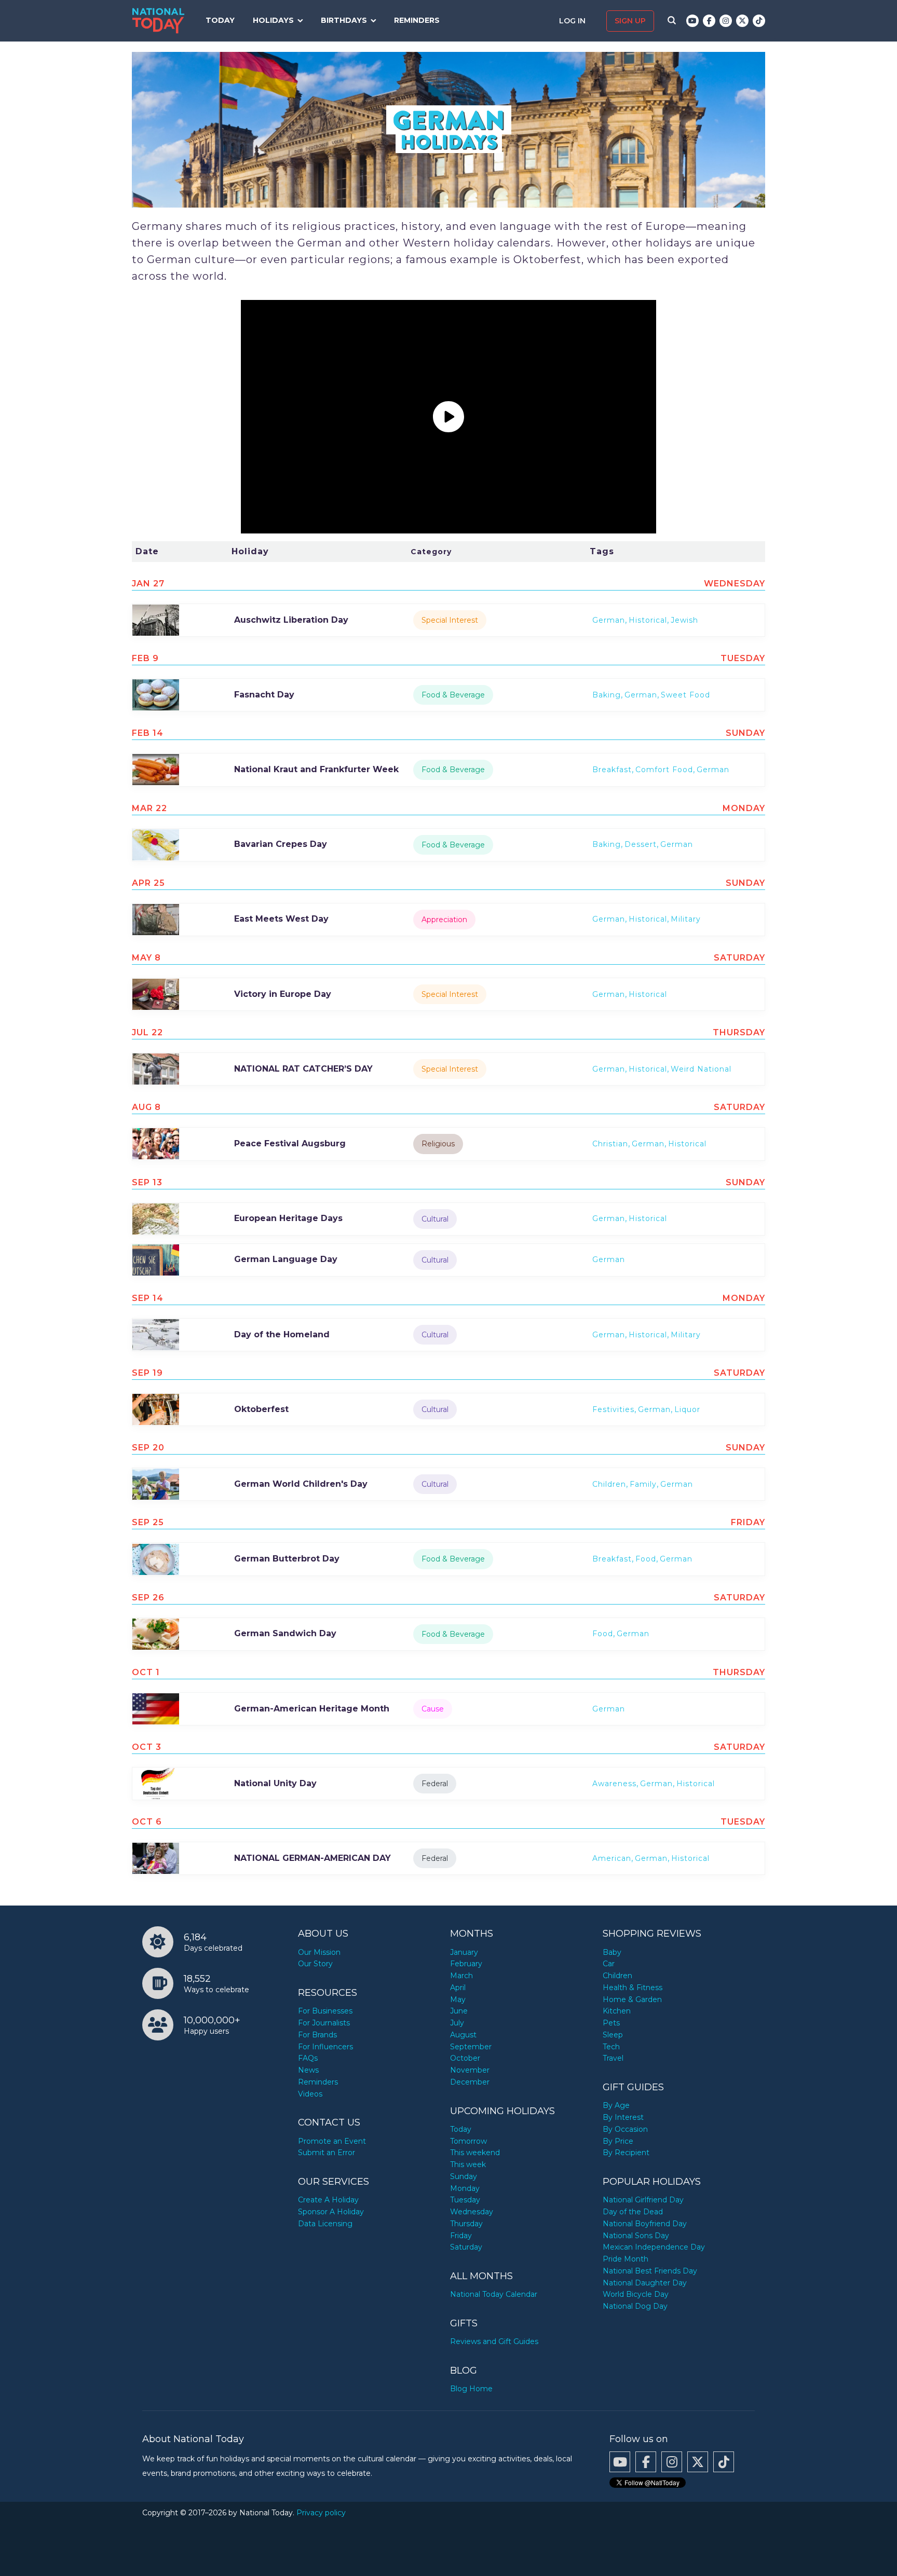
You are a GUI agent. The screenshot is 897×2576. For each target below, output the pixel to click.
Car (609, 1964)
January (464, 1952)
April (458, 1988)
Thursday (466, 2224)
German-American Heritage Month (312, 1709)
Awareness (614, 1784)
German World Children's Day (301, 1484)
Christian (610, 1144)
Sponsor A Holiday (331, 2212)
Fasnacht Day (264, 695)
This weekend (475, 2153)
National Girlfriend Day (643, 2200)
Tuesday (465, 2200)
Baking (607, 695)
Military (686, 919)
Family (643, 1484)
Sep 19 (147, 1373)
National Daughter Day (645, 2283)
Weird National (701, 1069)
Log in (573, 21)
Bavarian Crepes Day (281, 844)
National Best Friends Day (650, 2271)
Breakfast (612, 770)
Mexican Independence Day (654, 2247)
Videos (310, 2094)
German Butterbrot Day (287, 1559)
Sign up (630, 21)
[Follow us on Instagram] (726, 21)
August (463, 2035)
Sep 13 (147, 1182)
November (470, 2070)
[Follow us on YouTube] (692, 21)
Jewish (684, 620)
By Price (618, 2141)
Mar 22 (149, 808)
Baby (612, 1952)
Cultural (435, 1219)
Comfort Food (664, 770)
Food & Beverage (453, 695)
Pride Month (626, 2259)
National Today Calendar (494, 2294)
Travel (613, 2058)
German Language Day (286, 1259)
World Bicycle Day (636, 2294)
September (471, 2047)
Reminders (417, 20)
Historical (648, 620)
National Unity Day (275, 1783)
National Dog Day (635, 2306)
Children (609, 1484)
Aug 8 (146, 1107)
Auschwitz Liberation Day (291, 620)
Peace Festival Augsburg (290, 1143)
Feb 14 (148, 733)
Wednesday (472, 2212)
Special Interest (450, 620)
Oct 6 (147, 1822)
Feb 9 (145, 658)
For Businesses (325, 2011)
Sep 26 (148, 1598)
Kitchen (617, 2011)
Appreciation (444, 920)
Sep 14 (148, 1298)
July (457, 2023)
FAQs (308, 2058)
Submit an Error (327, 2153)
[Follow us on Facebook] (709, 21)
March (461, 1976)
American (612, 1858)
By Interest (623, 2117)
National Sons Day (636, 2236)
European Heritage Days (288, 1218)
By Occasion (625, 2129)
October (465, 2058)
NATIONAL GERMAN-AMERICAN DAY (312, 1858)
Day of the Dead (633, 2212)
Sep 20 (148, 1448)
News (308, 2070)
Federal (435, 1784)
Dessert (641, 844)
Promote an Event (332, 2141)
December (470, 2082)
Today (220, 20)
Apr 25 (148, 883)
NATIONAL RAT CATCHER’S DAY (303, 1069)
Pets (611, 2023)
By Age (616, 2105)
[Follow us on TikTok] (759, 21)
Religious (438, 1144)
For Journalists (324, 2023)
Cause (433, 1709)
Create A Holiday (328, 2200)
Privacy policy (321, 2513)
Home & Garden (632, 1999)
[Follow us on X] (742, 21)
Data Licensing (325, 2224)
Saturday (466, 2247)
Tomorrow (468, 2141)
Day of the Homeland (282, 1334)
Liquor (687, 1409)
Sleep (613, 2035)
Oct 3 (147, 1747)
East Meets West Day (281, 919)
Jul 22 (147, 1032)
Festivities (613, 1409)
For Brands (317, 2035)
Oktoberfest (261, 1409)
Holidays (273, 20)
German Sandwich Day (285, 1633)
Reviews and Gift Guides (494, 2341)
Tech (611, 2047)
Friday (461, 2236)
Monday (465, 2188)
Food (646, 1559)
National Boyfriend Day (645, 2224)
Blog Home (471, 2389)
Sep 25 (148, 1522)
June (459, 2011)
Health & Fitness (633, 1988)
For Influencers (325, 2047)
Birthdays (344, 20)
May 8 (146, 958)
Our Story (315, 1964)
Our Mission (319, 1952)
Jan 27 (148, 584)
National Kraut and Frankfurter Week (316, 769)
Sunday (464, 2176)
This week (468, 2164)
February (466, 1964)
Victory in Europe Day (283, 994)
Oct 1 (146, 1672)
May (458, 1999)
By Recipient (626, 2153)
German (609, 620)
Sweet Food (685, 695)
